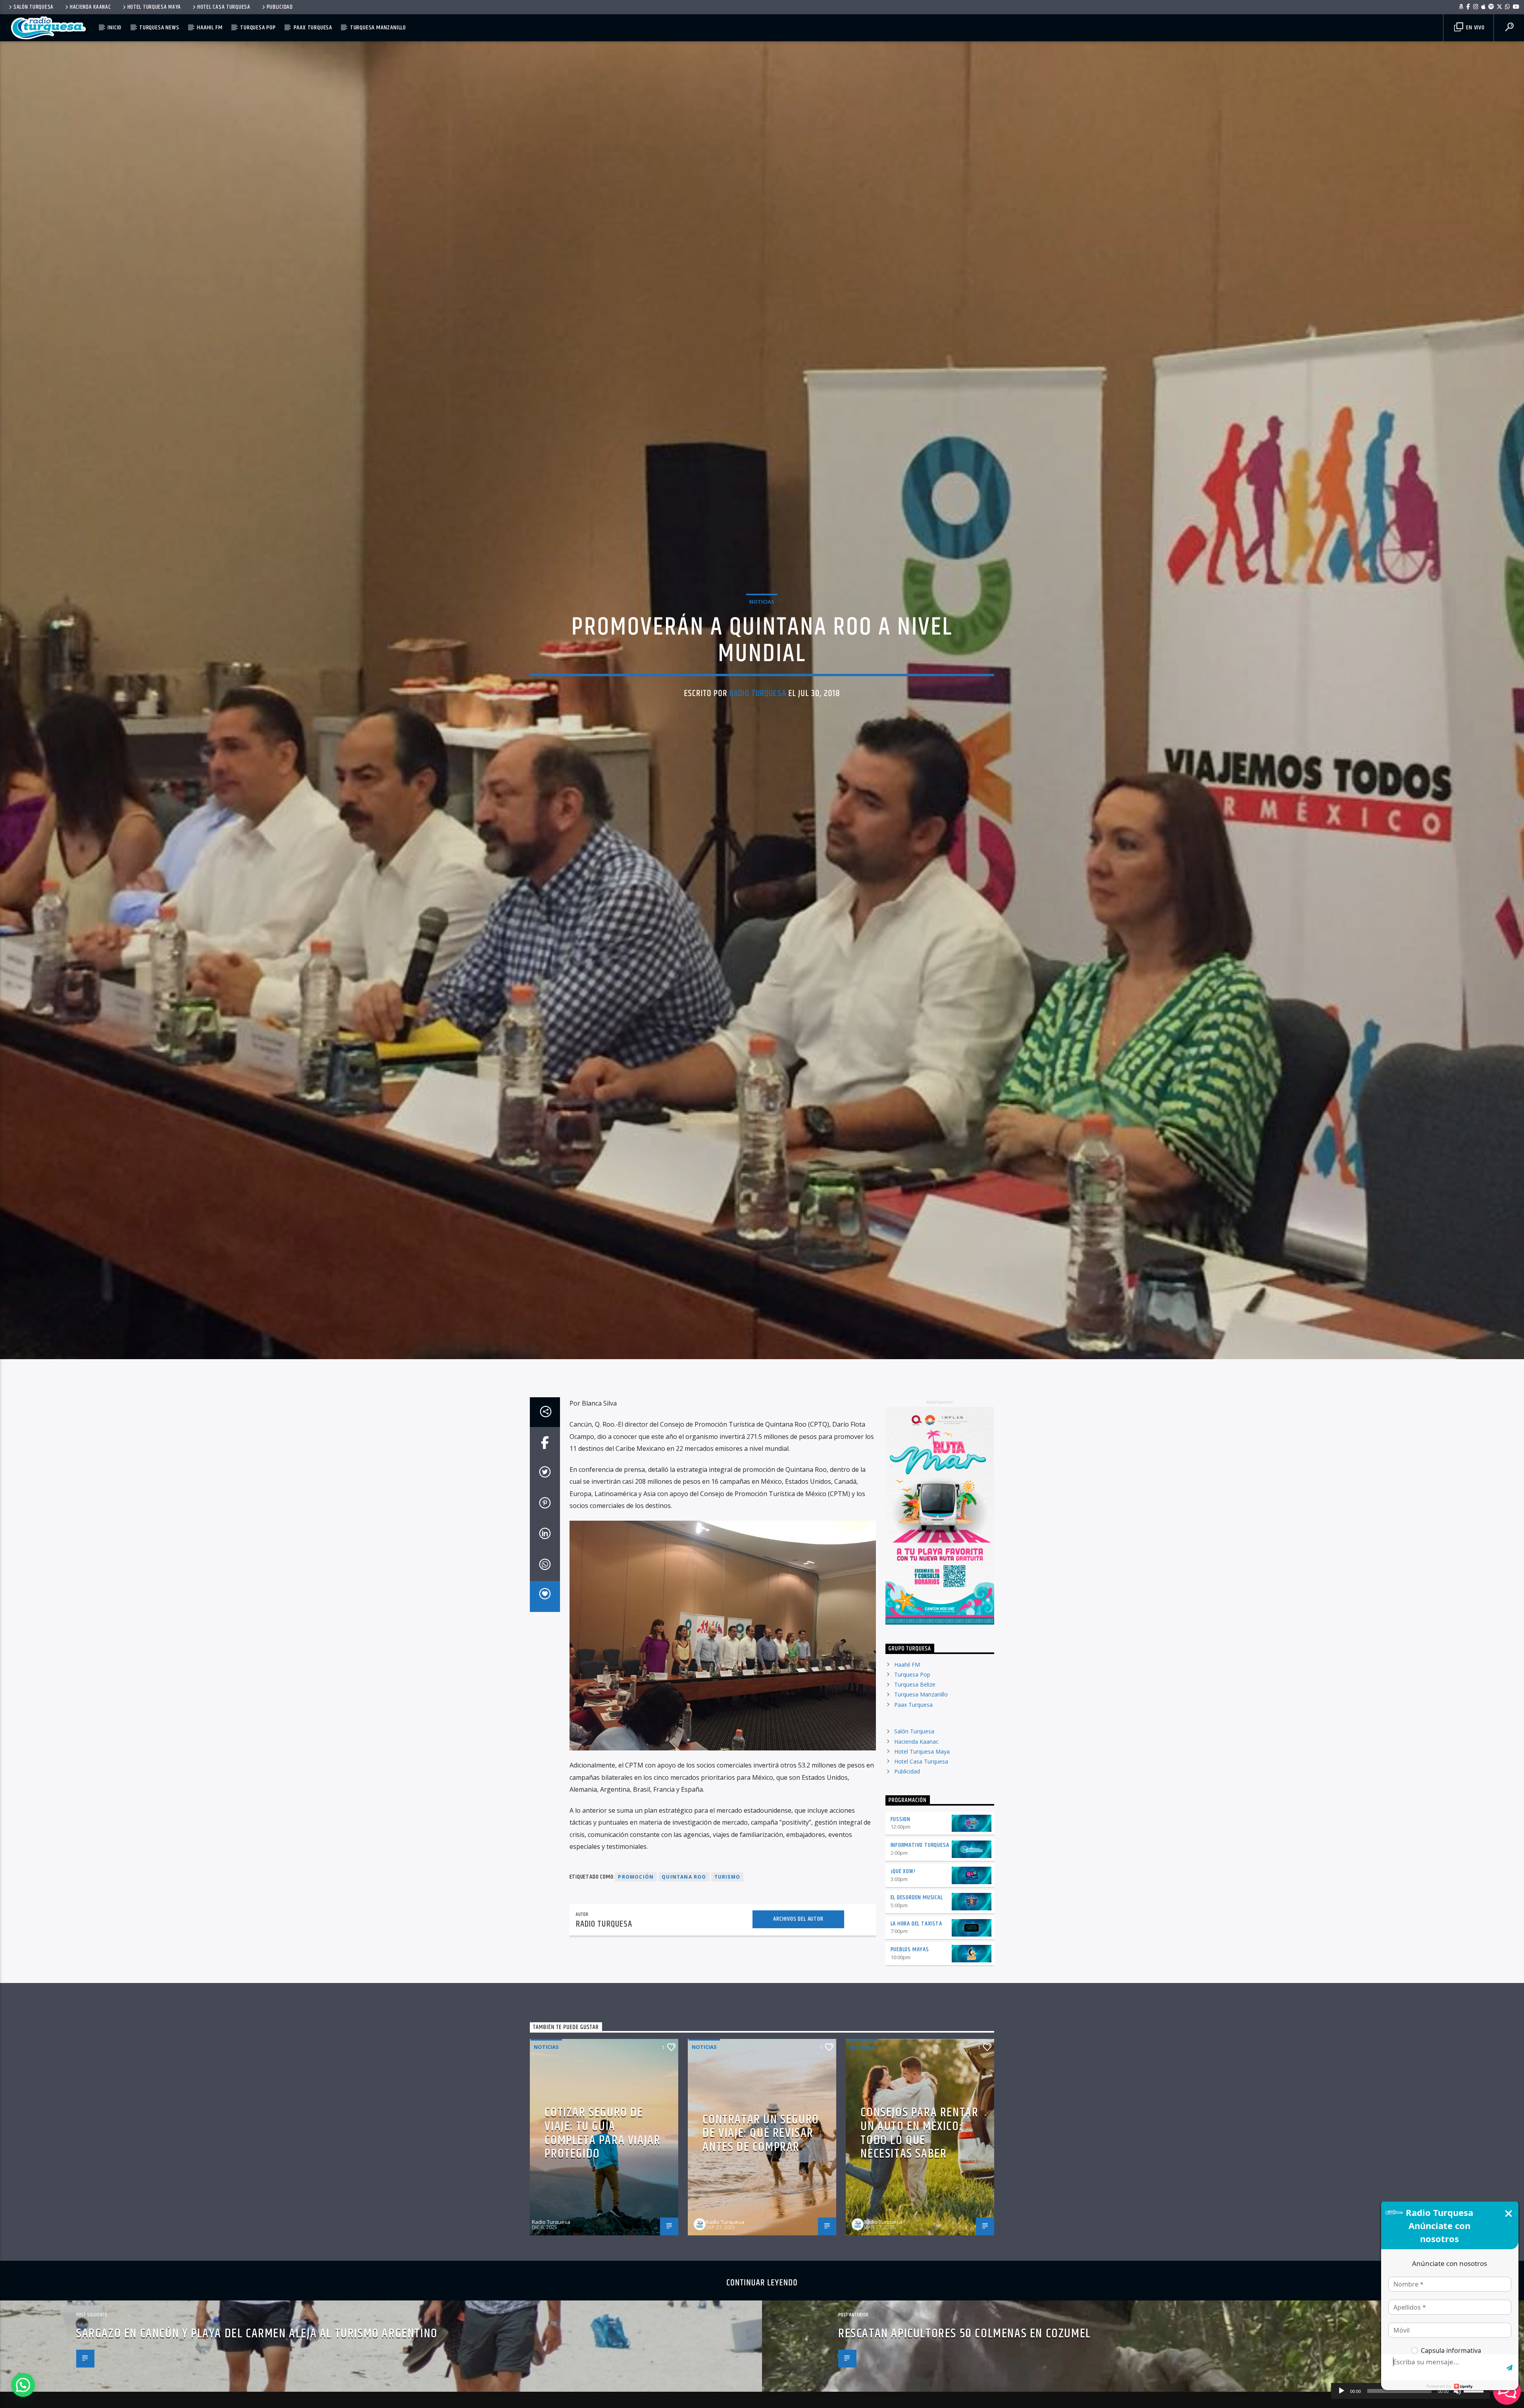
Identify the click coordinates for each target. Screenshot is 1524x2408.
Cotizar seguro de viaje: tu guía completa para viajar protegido (602, 2158)
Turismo (727, 1902)
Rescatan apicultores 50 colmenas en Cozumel (965, 2359)
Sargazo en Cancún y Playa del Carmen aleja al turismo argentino (257, 2359)
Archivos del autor (798, 1944)
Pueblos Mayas (910, 1974)
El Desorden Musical (917, 1922)
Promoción (636, 1902)
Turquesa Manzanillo (378, 28)
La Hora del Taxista (916, 1948)
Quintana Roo (684, 1902)
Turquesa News (159, 28)
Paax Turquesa (313, 28)
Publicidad (280, 7)
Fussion (901, 1844)
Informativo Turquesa (920, 1870)
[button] (23, 2385)
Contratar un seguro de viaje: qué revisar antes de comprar (761, 2158)
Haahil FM (210, 28)
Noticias (762, 613)
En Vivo (1474, 28)
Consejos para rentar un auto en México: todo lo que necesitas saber (919, 2158)
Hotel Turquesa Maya (154, 7)
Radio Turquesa (758, 705)
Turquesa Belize (915, 1709)
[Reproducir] (1341, 2391)
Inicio (114, 28)
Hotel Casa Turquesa (224, 7)
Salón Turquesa (34, 7)
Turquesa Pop (258, 28)
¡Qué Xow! (903, 1896)
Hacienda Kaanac (90, 7)
